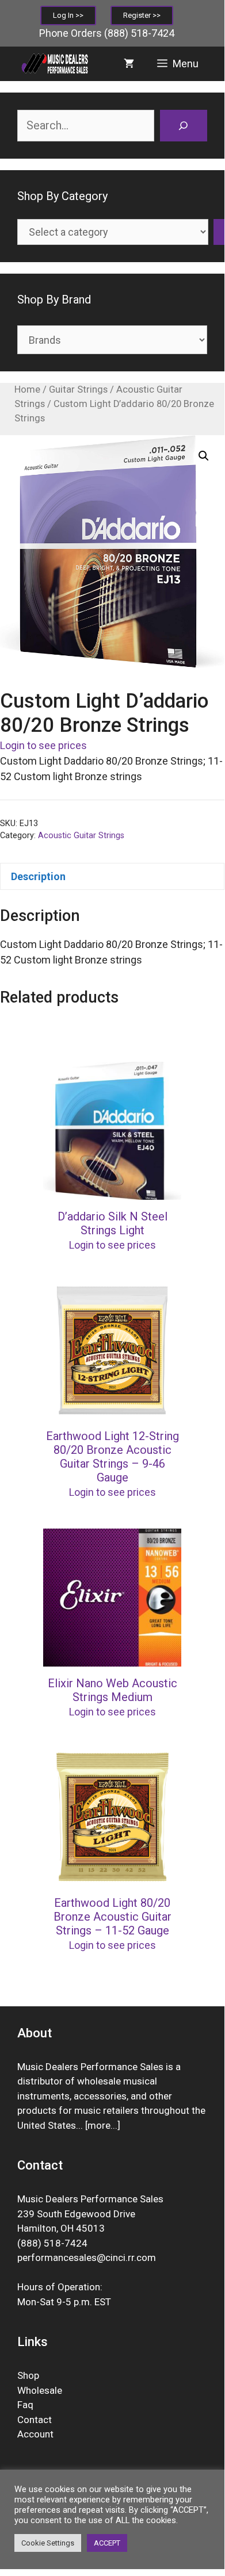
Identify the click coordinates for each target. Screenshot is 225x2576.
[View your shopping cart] (129, 64)
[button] (204, 456)
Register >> (142, 15)
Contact (35, 2420)
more (99, 2125)
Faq (25, 2405)
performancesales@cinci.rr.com (87, 2258)
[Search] (184, 126)
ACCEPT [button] (107, 2543)
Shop (28, 2375)
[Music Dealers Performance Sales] (54, 64)
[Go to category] (219, 232)
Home (27, 389)
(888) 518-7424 (139, 33)
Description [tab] (38, 876)
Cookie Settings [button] (48, 2543)
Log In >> (68, 15)
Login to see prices (43, 745)
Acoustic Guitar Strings (81, 836)
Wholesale (40, 2390)
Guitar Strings (78, 389)
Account (35, 2434)
